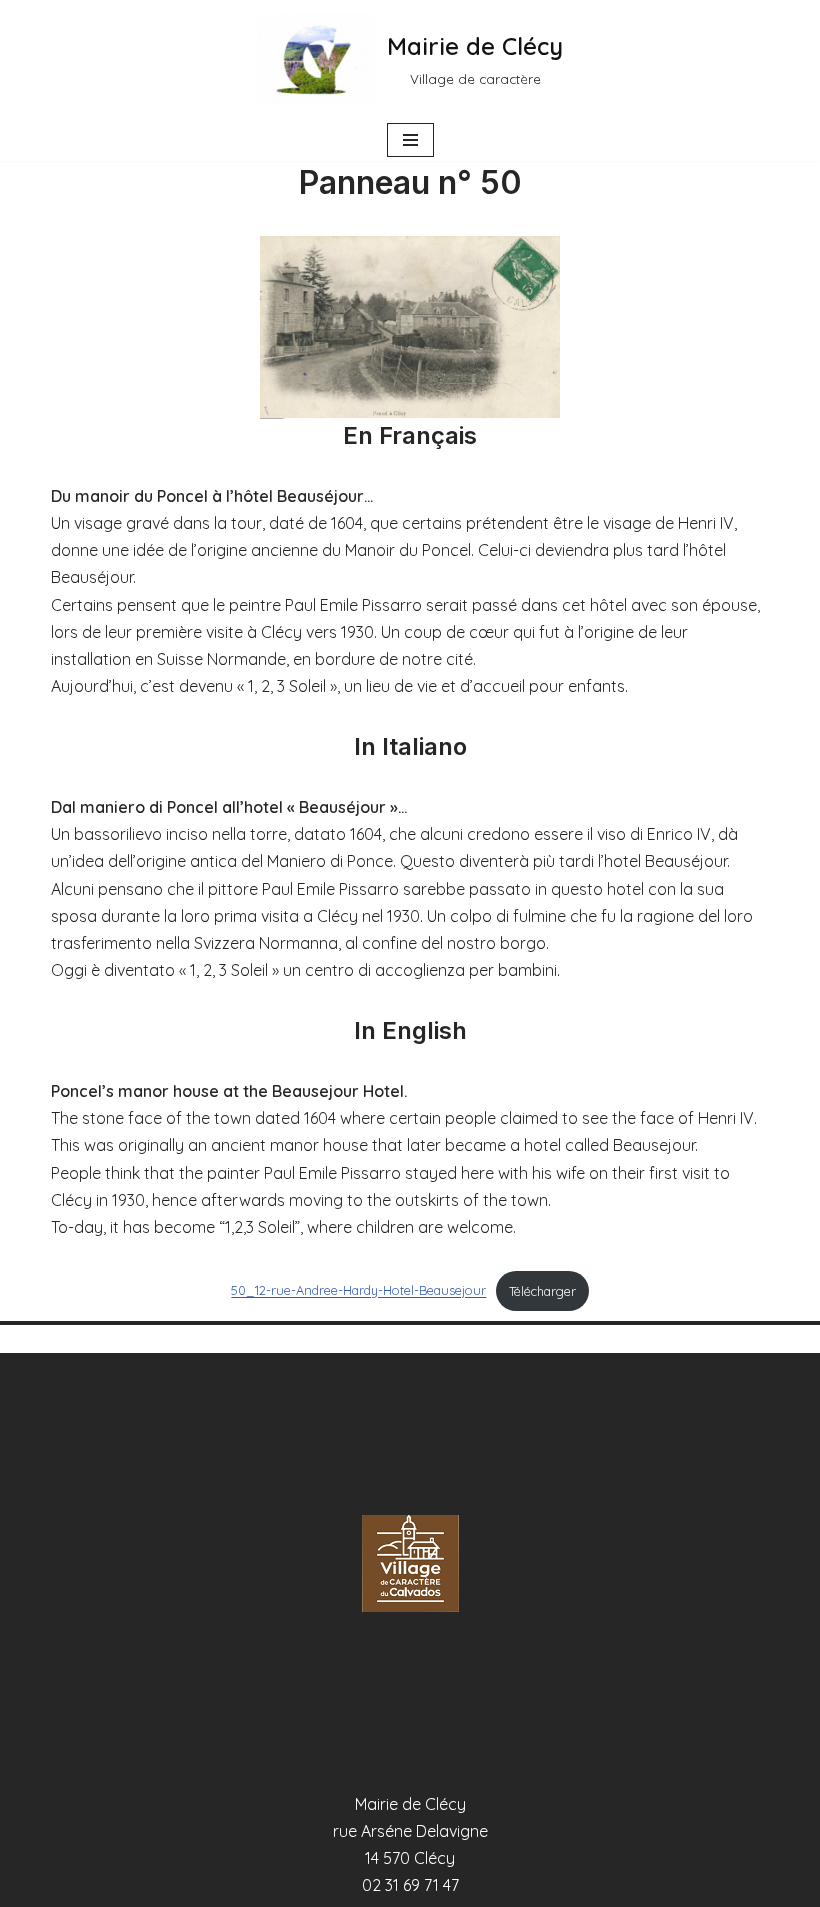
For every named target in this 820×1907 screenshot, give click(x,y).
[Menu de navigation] (410, 140)
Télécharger (542, 1291)
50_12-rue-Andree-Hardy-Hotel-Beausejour (358, 1291)
